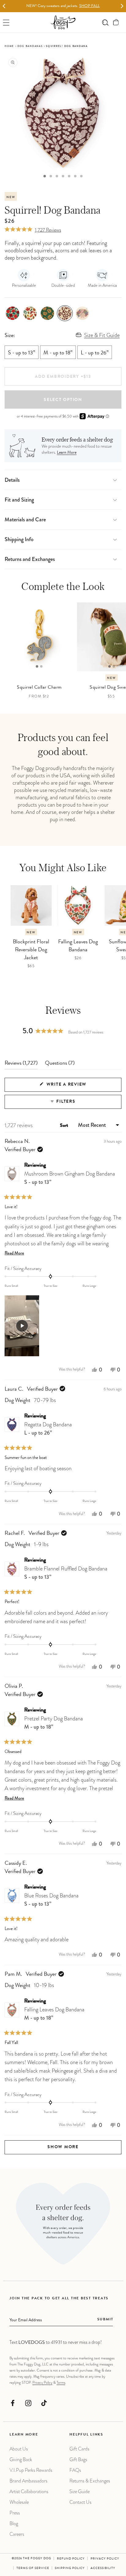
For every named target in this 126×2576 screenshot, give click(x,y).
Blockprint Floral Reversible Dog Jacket (31, 950)
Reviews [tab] (21, 1065)
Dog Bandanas (30, 46)
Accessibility (103, 2568)
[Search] (105, 22)
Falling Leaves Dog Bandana (78, 946)
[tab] (45, 176)
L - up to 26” (95, 353)
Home (9, 46)
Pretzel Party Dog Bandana (54, 1723)
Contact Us (80, 2502)
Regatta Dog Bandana (48, 1429)
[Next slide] (122, 6)
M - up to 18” (58, 353)
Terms (61, 2383)
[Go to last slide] (4, 6)
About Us (19, 2449)
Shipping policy (70, 2568)
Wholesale (19, 2502)
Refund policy (71, 2559)
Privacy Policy (42, 2383)
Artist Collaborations (29, 2491)
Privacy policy (105, 2559)
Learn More (67, 453)
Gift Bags (78, 2459)
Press (15, 2513)
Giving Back (21, 2459)
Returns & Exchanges (90, 2481)
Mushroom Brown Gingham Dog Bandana (70, 1178)
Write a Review (78, 1087)
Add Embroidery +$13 (63, 377)
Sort (65, 1126)
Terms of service (33, 2568)
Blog (14, 2523)
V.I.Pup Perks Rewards (31, 2470)
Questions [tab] (60, 1065)
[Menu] (6, 22)
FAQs (75, 2470)
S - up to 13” (22, 353)
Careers (17, 2534)
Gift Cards (79, 2449)
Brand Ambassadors (28, 2481)
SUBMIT (105, 2320)
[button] (116, 22)
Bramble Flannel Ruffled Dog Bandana (66, 1573)
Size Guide (80, 2491)
